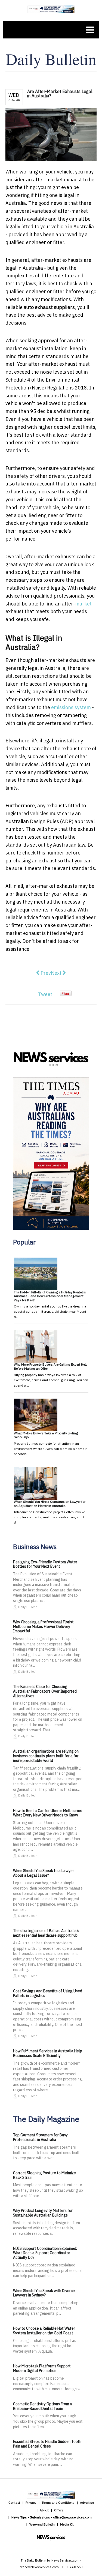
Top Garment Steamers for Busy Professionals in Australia (40, 2137)
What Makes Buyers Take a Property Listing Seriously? (46, 1435)
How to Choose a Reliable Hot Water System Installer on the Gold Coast (44, 2331)
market (83, 604)
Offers (59, 2510)
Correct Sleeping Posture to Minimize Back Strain (44, 2175)
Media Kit (67, 2524)
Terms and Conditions (58, 2502)
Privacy (31, 2502)
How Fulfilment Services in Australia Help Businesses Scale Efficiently (48, 2053)
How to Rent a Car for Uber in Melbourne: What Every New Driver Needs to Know (47, 1813)
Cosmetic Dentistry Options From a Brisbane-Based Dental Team (43, 2406)
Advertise (87, 2502)
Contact (14, 2502)
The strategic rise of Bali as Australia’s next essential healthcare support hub (46, 1933)
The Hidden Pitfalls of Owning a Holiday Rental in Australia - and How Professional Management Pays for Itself (50, 1296)
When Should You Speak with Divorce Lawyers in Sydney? (44, 2293)
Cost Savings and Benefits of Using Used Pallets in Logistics (48, 1993)
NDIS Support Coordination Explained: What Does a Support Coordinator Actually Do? (45, 2253)
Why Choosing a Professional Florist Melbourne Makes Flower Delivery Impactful (43, 1627)
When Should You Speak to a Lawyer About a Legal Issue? (44, 1873)
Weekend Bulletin (42, 2524)
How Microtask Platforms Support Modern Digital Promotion (42, 2368)
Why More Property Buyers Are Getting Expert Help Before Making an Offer (51, 1366)
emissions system (71, 707)
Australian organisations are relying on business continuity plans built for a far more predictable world (46, 1756)
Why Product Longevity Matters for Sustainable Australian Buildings (43, 2213)
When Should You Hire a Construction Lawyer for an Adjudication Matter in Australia (50, 1503)
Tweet (45, 994)
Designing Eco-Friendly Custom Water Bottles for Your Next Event (45, 1564)
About (44, 2510)
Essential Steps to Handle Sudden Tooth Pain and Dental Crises (47, 2444)
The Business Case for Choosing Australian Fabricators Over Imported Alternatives (45, 1691)
